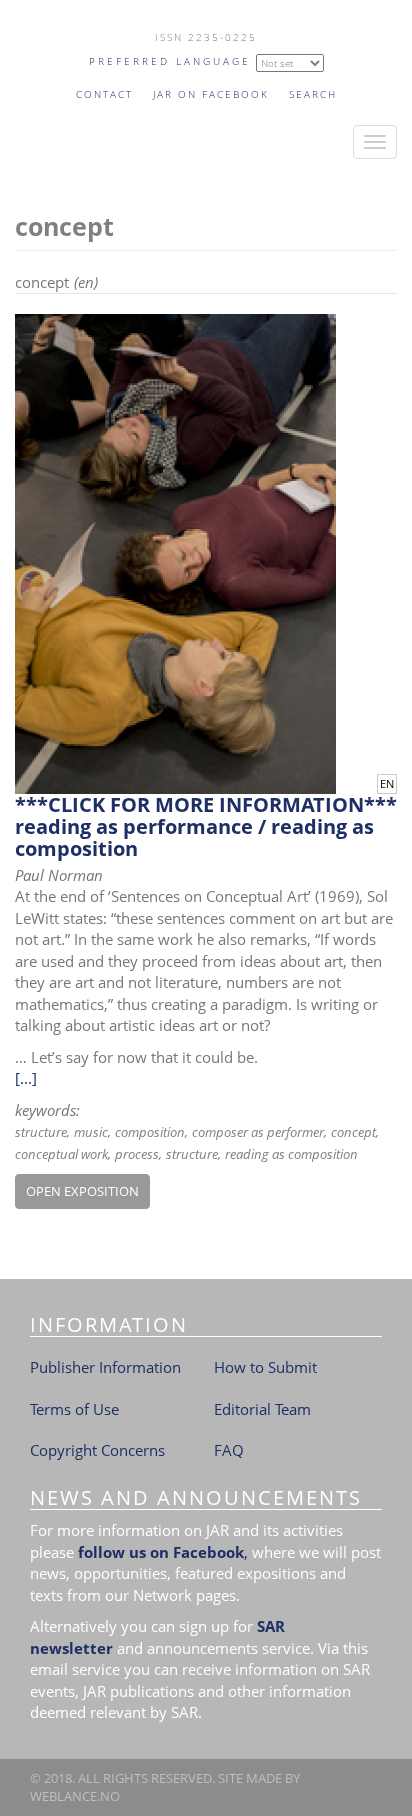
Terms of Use (74, 1409)
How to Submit (265, 1367)
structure (41, 1132)
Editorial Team (262, 1409)
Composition (150, 1132)
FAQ (229, 1450)
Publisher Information (105, 1367)
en (387, 784)
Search (313, 94)
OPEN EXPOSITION (82, 1191)
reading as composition (291, 1154)
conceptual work (61, 1154)
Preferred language (170, 61)
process (137, 1154)
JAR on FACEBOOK (211, 94)
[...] (26, 1078)
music (91, 1132)
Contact (104, 94)
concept (353, 1132)
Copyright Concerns (97, 1450)
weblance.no (75, 1796)
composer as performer (258, 1132)
